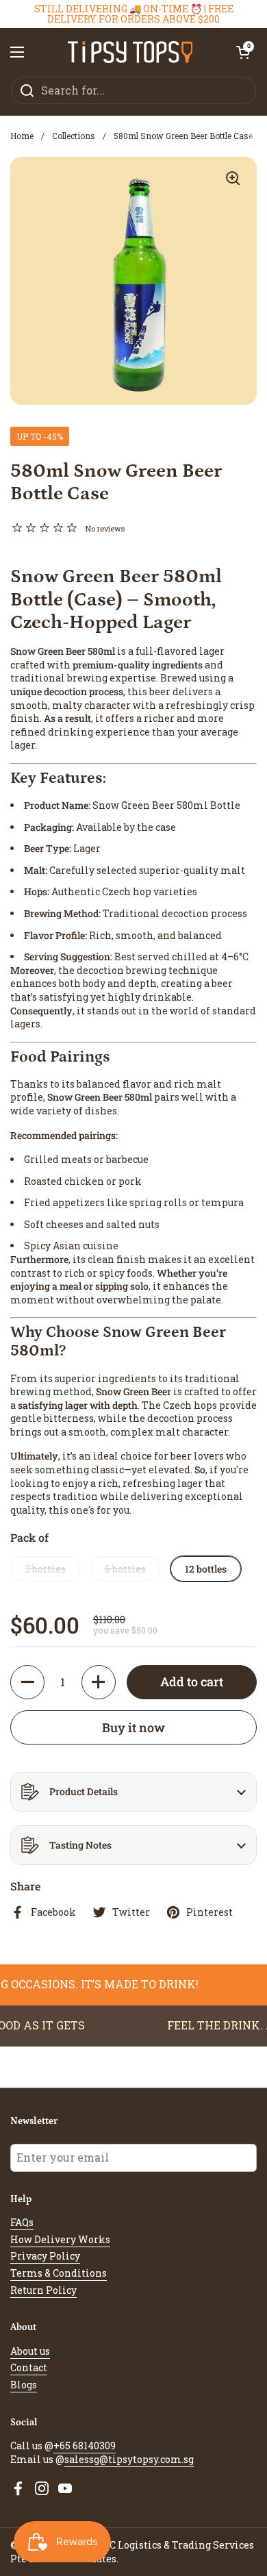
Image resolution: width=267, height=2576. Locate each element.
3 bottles (45, 1569)
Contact (29, 2367)
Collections (74, 136)
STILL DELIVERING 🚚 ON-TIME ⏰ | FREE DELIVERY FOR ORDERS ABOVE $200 (134, 14)
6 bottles (125, 1569)
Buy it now (133, 1727)
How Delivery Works (60, 2239)
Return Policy (43, 2290)
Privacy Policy (45, 2256)
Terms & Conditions (59, 2273)
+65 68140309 (85, 2446)
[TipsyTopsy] (130, 52)
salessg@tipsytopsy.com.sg (129, 2459)
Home (22, 136)
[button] (243, 52)
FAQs (22, 2222)
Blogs (24, 2385)
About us (30, 2351)
